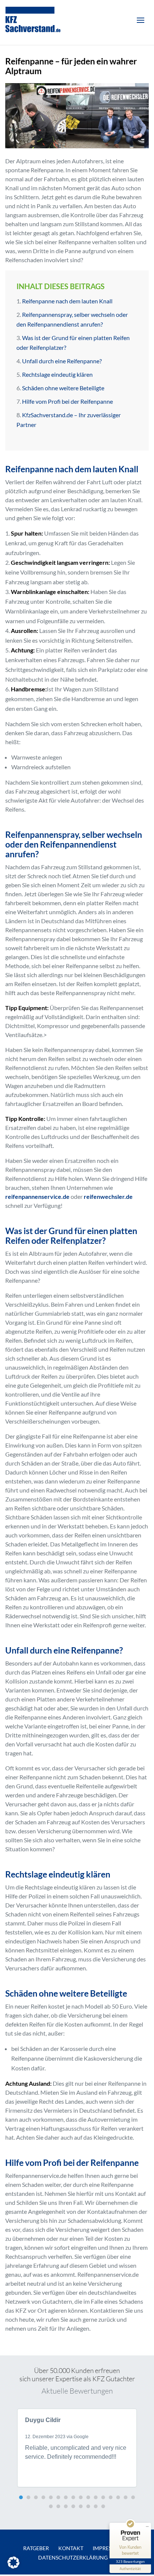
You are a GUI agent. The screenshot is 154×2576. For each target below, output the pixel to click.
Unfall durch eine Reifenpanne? (62, 361)
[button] (21, 2497)
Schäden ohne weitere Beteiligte (63, 388)
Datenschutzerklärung (73, 2557)
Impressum (108, 2548)
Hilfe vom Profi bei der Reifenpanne (67, 401)
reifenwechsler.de (108, 1196)
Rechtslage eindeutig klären (57, 374)
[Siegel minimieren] (147, 2527)
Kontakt (71, 2548)
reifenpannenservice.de (37, 1196)
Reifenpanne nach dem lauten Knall (67, 301)
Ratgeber (36, 2548)
